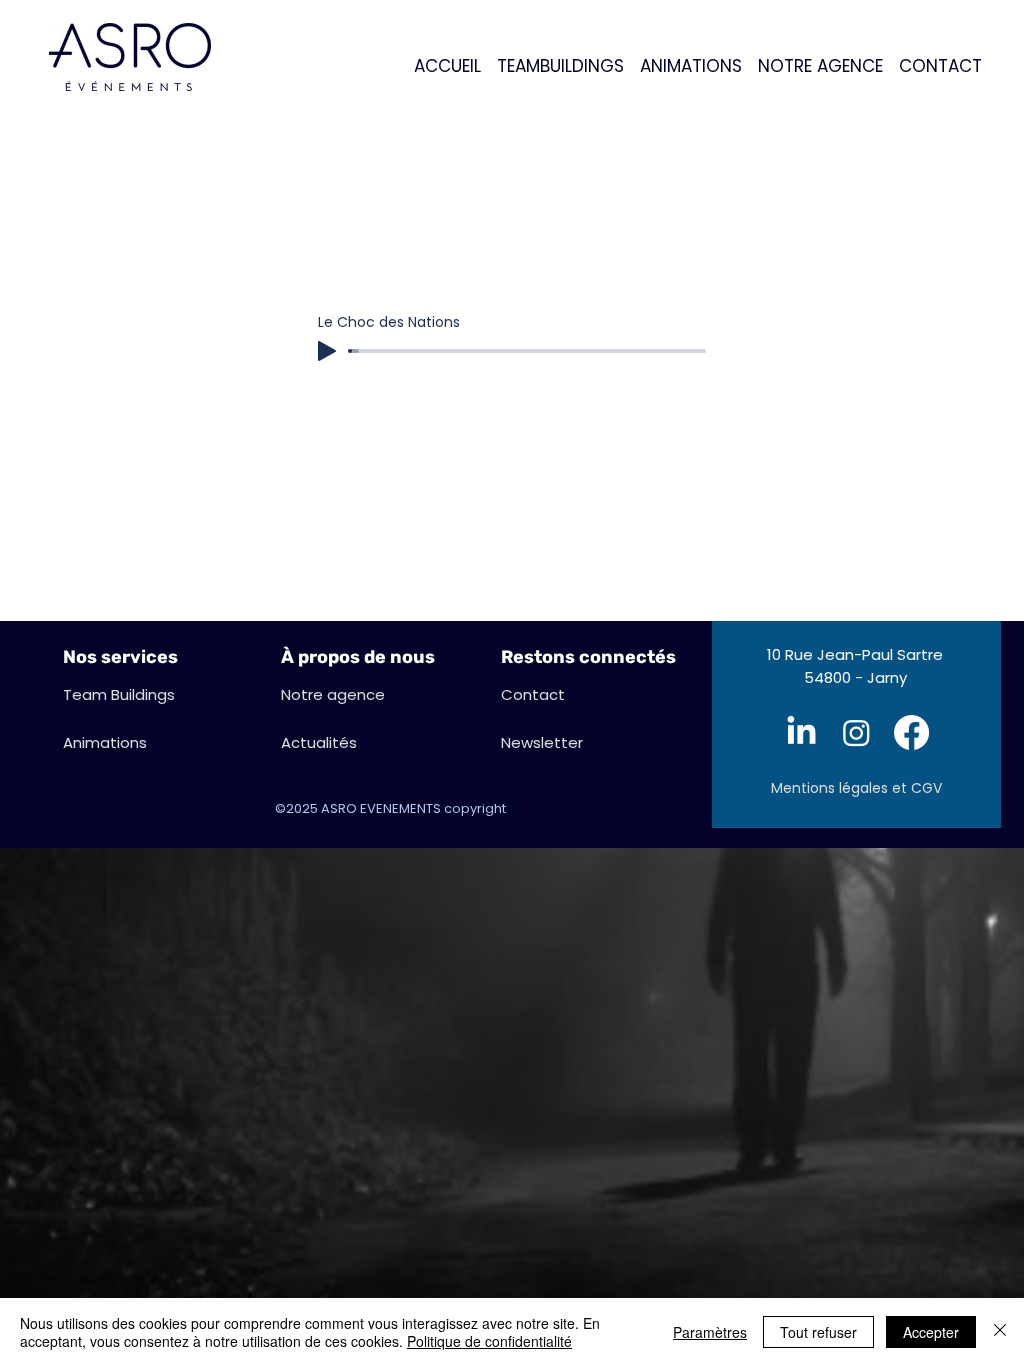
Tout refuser (818, 1332)
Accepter (931, 1332)
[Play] (327, 351)
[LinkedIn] (801, 732)
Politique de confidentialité (489, 1341)
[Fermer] (1000, 1332)
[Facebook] (911, 732)
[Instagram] (856, 732)
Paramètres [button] (710, 1332)
